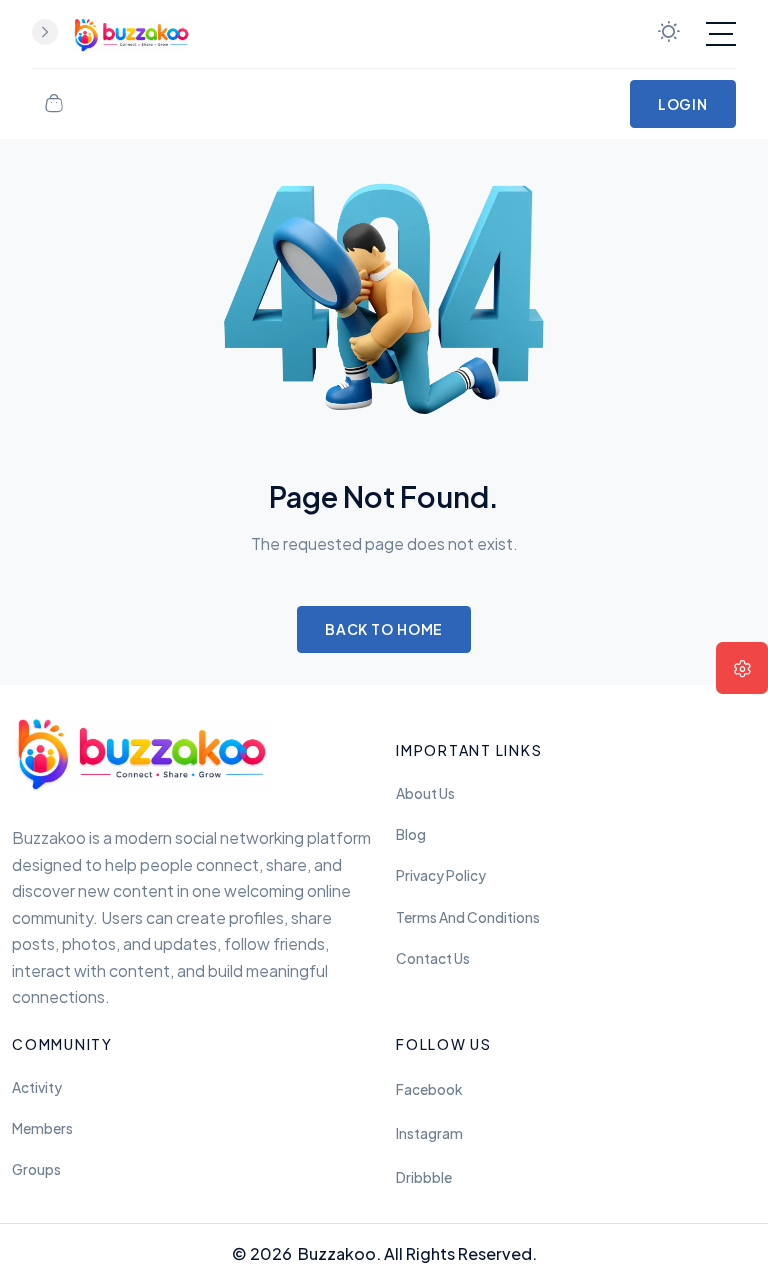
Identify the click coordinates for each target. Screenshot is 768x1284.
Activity (37, 1087)
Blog (411, 834)
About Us (425, 793)
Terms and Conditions (468, 917)
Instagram (429, 1133)
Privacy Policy (441, 875)
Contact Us (433, 958)
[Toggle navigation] (721, 34)
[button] (742, 668)
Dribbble (424, 1177)
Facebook (429, 1089)
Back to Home (384, 629)
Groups (36, 1169)
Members (42, 1128)
